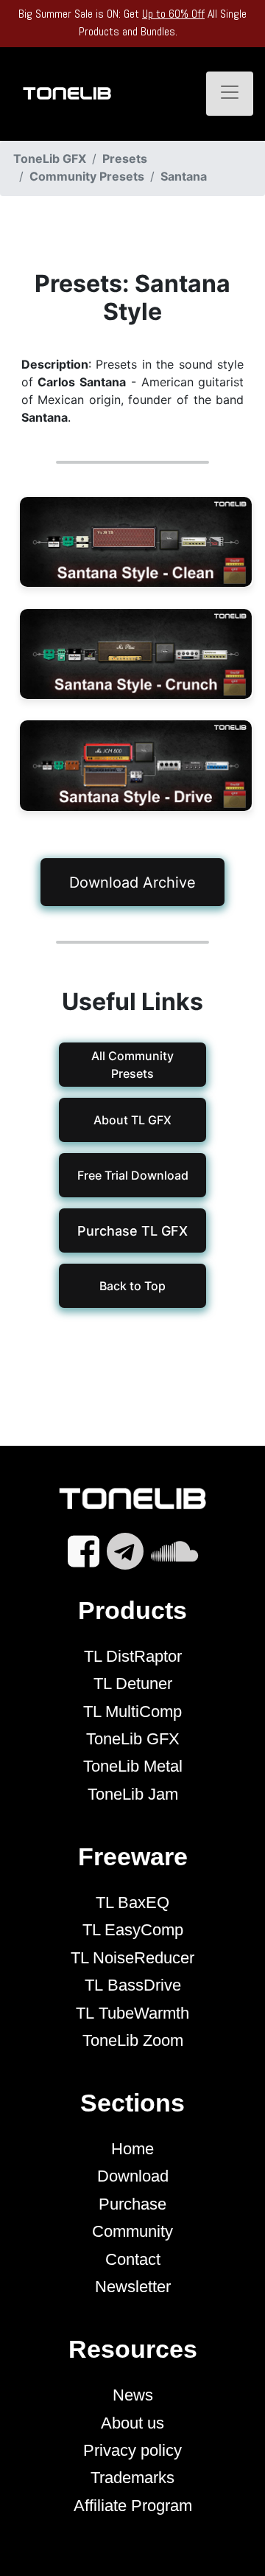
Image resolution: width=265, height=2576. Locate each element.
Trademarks (132, 2478)
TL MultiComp (132, 1712)
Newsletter (133, 2287)
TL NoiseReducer (132, 1958)
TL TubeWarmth (132, 2013)
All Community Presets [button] (132, 1065)
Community (132, 2231)
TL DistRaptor (133, 1656)
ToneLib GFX (133, 1739)
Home (132, 2149)
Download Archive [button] (132, 883)
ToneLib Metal (133, 1766)
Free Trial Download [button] (132, 1175)
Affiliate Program (133, 2506)
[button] (132, 1230)
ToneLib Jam (133, 1794)
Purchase (132, 2204)
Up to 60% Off (173, 14)
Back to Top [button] (132, 1286)
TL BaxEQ (132, 1903)
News (133, 2395)
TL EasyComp (133, 1930)
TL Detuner (133, 1684)
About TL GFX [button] (132, 1120)
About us (132, 2423)
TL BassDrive (133, 1985)
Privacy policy (132, 2450)
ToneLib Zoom (133, 2040)
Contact (133, 2259)
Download (133, 2176)
